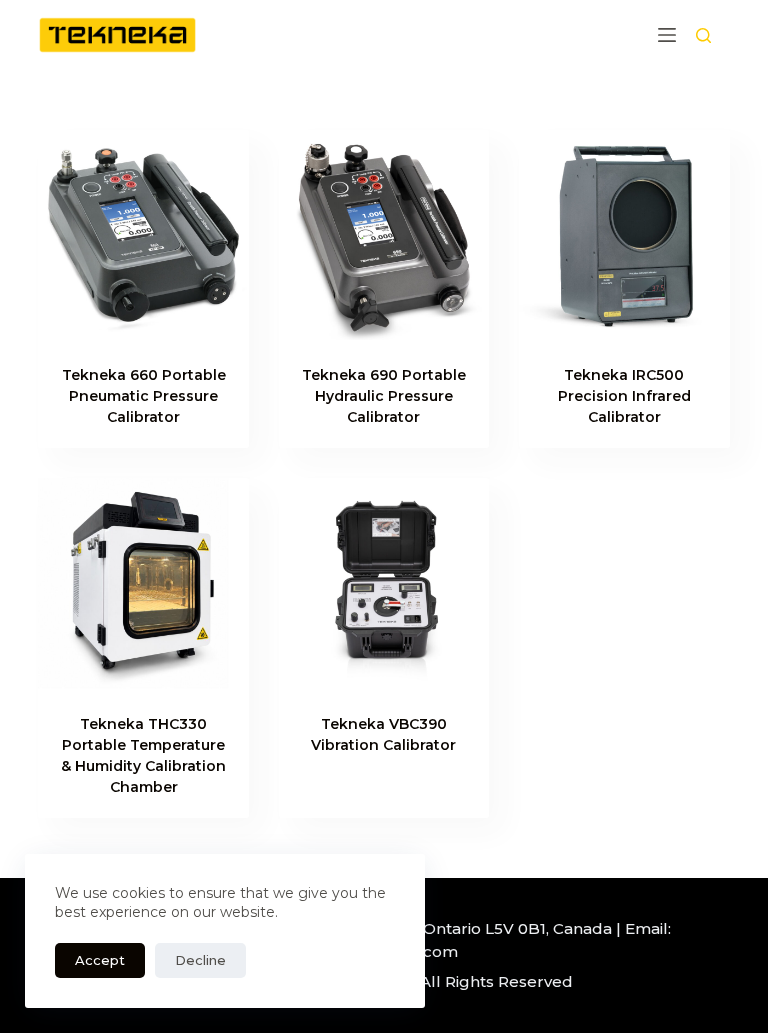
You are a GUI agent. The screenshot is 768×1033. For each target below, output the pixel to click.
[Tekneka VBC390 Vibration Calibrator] (384, 583)
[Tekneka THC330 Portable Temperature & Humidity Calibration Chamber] (143, 583)
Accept (100, 960)
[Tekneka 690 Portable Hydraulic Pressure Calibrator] (384, 235)
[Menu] (667, 35)
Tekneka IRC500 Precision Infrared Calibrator (624, 396)
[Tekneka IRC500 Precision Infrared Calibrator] (624, 235)
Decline (200, 960)
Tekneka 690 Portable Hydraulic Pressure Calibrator (384, 396)
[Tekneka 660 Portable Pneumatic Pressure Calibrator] (143, 235)
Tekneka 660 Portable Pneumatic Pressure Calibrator (144, 396)
